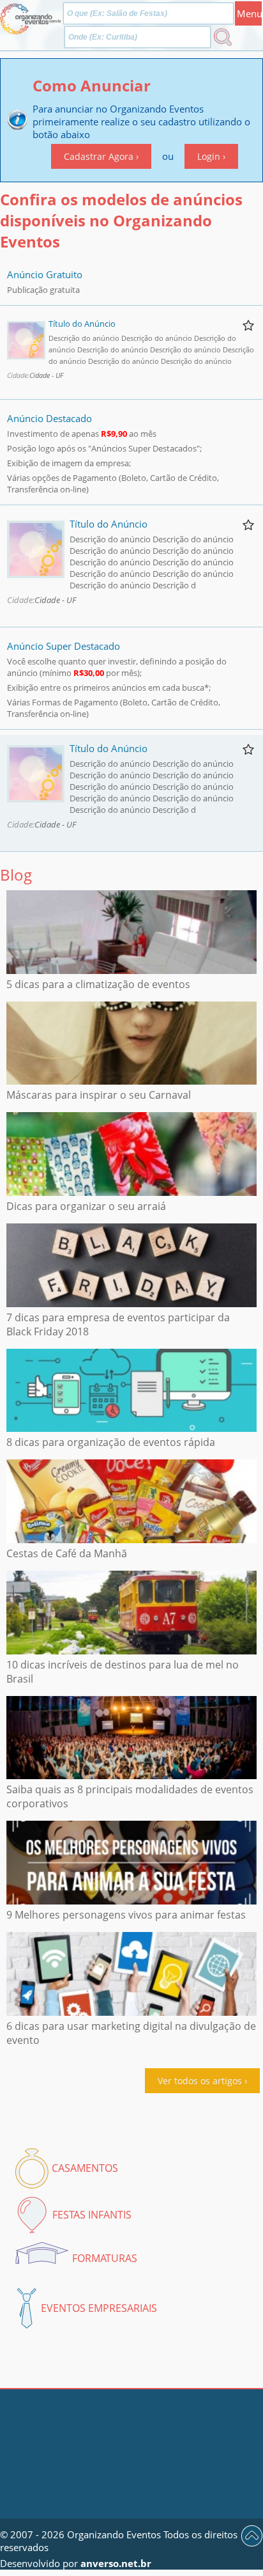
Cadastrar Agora (99, 156)
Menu (249, 13)
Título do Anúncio (82, 324)
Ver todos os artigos (200, 2081)
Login (209, 156)
